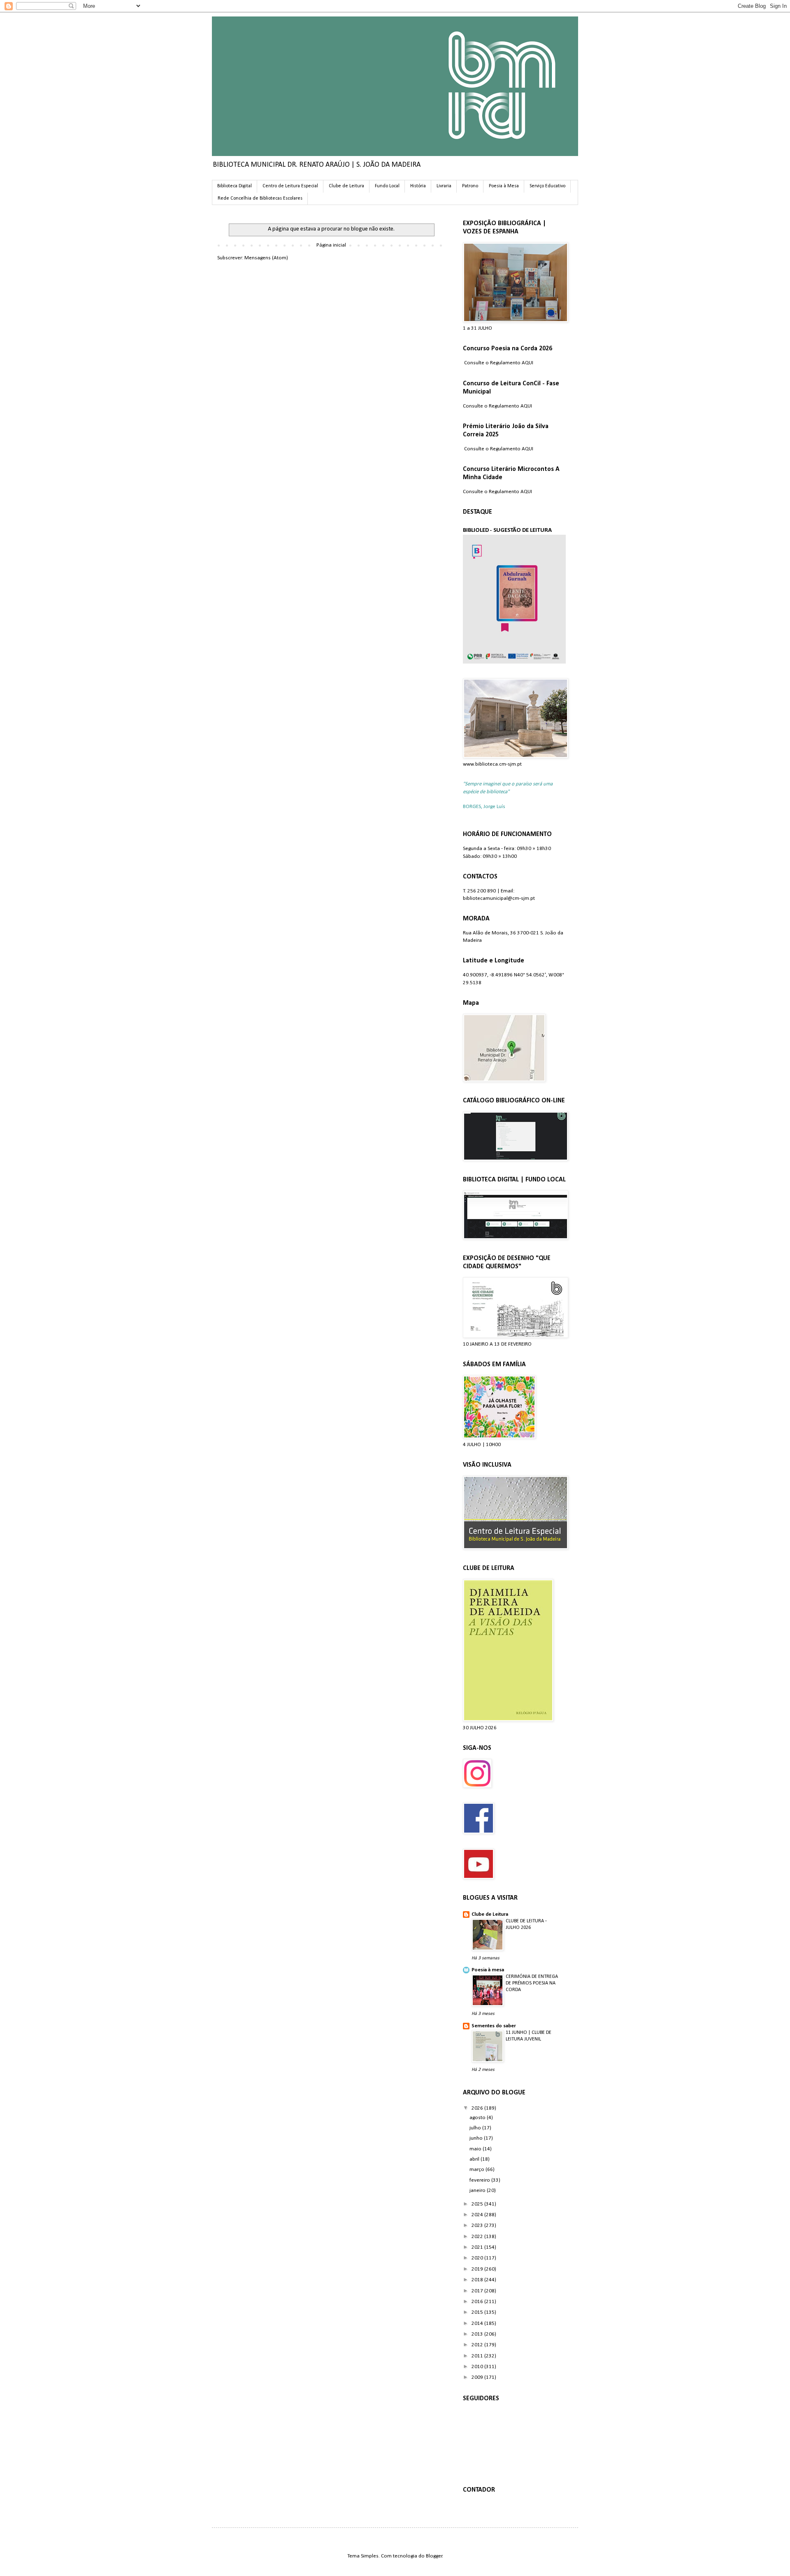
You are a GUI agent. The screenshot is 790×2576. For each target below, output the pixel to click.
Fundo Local (387, 186)
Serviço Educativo (547, 186)
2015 (478, 2312)
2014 (478, 2323)
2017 (478, 2291)
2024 (478, 2215)
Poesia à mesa (488, 1970)
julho (476, 2128)
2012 (478, 2345)
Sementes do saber (494, 2026)
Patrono (470, 186)
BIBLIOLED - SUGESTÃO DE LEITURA (507, 530)
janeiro (478, 2191)
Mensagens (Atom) (266, 258)
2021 (478, 2247)
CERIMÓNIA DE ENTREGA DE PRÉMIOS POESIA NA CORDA (532, 1983)
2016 (478, 2302)
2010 (478, 2367)
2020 (478, 2258)
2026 (478, 2108)
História (418, 186)
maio (476, 2149)
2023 (478, 2225)
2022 (478, 2237)
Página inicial (331, 245)
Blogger (434, 2556)
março (477, 2170)
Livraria (444, 186)
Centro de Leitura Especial (290, 186)
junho (477, 2138)
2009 (478, 2377)
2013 (478, 2334)
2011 (478, 2356)
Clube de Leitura (346, 186)
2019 (478, 2269)
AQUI (527, 363)
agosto (478, 2118)
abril (475, 2159)
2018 (478, 2280)
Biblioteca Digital (235, 186)
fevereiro (480, 2180)
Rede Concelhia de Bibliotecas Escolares (260, 198)
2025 (478, 2204)
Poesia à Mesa (504, 186)
